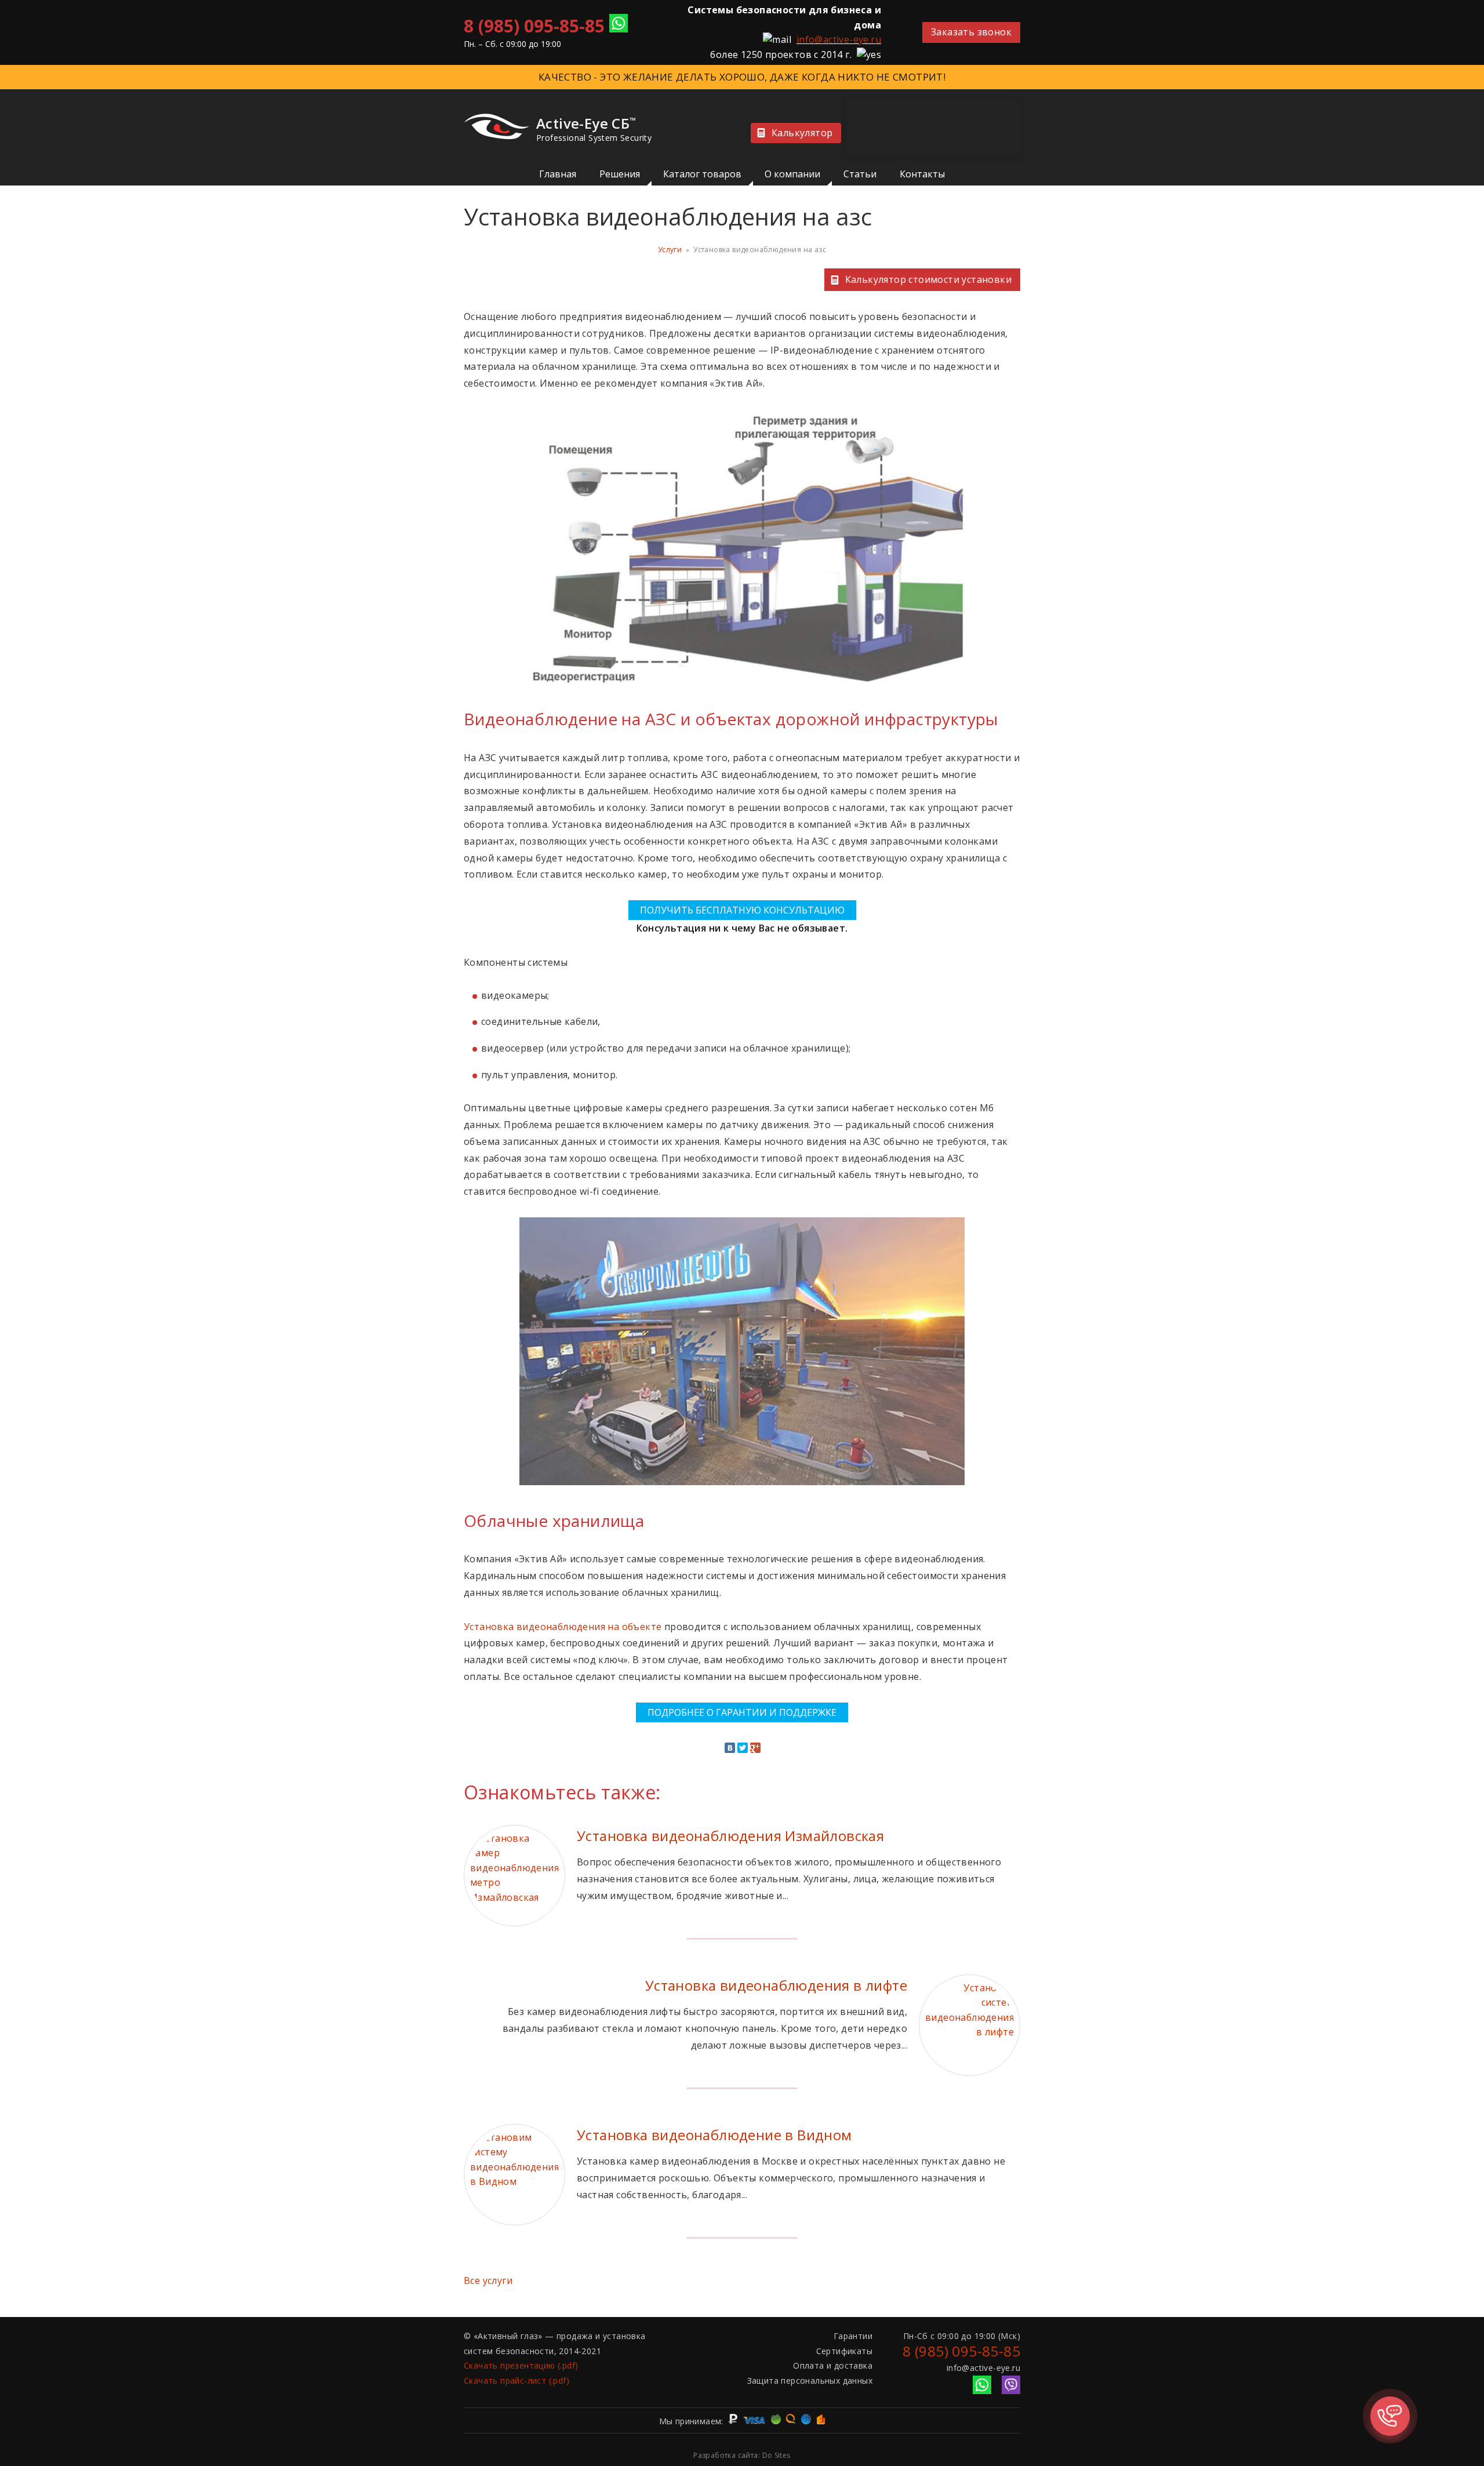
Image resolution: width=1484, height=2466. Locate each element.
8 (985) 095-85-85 (534, 26)
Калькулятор (802, 133)
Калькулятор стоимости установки (928, 279)
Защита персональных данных (810, 2380)
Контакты (922, 174)
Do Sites (776, 2455)
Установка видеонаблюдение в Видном (714, 2135)
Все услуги (488, 2280)
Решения (620, 174)
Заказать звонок (971, 32)
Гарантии (853, 2336)
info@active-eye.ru (839, 39)
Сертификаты (844, 2351)
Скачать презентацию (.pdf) (521, 2365)
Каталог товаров (702, 174)
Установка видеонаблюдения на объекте (563, 1627)
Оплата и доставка (833, 2365)
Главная (558, 174)
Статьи (860, 174)
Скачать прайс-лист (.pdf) (517, 2380)
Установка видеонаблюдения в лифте (776, 1985)
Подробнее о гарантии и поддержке (742, 1712)
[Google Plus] (755, 1748)
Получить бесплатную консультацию (742, 910)
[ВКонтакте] (730, 1748)
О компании (792, 174)
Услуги (670, 250)
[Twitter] (743, 1748)
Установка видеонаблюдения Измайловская (730, 1836)
